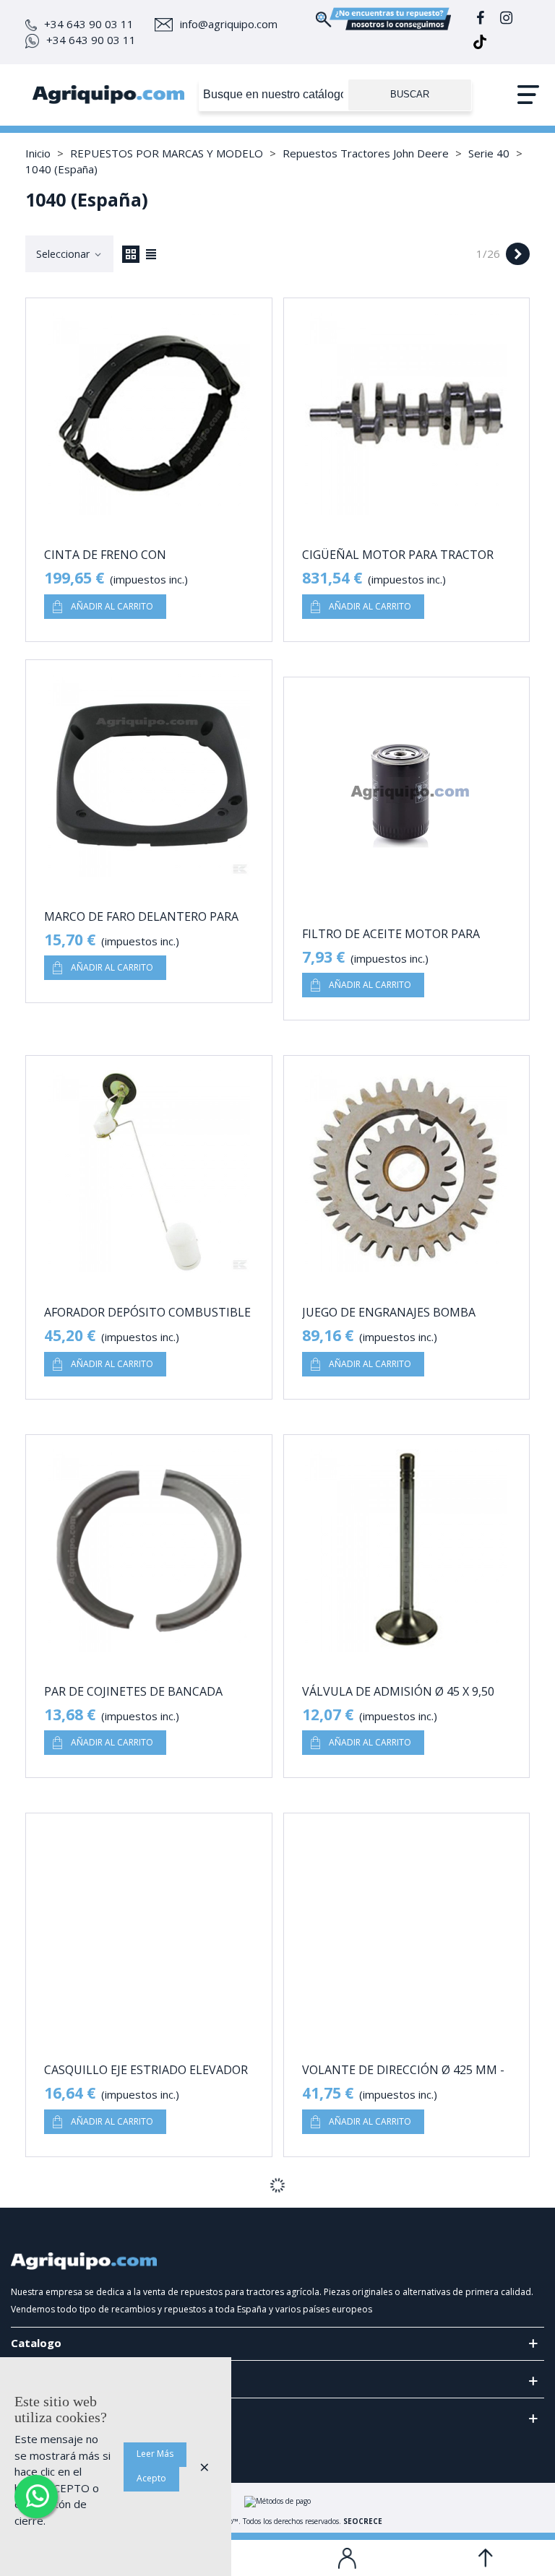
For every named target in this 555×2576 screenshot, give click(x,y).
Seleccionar (64, 254)
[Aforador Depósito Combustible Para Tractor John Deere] (149, 1171)
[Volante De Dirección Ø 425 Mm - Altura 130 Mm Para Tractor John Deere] (407, 1929)
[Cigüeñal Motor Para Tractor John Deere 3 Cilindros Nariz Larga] (407, 414)
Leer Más (155, 2454)
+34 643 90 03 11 (89, 24)
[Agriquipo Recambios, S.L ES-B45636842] (108, 95)
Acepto (151, 2478)
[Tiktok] (480, 44)
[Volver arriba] (486, 2558)
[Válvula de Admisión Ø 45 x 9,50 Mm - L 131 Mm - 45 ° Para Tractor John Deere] (407, 1551)
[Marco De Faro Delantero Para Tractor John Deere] (149, 776)
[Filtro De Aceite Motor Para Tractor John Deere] (407, 793)
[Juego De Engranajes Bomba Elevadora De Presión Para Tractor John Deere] (407, 1171)
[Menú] (528, 95)
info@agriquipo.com (229, 24)
